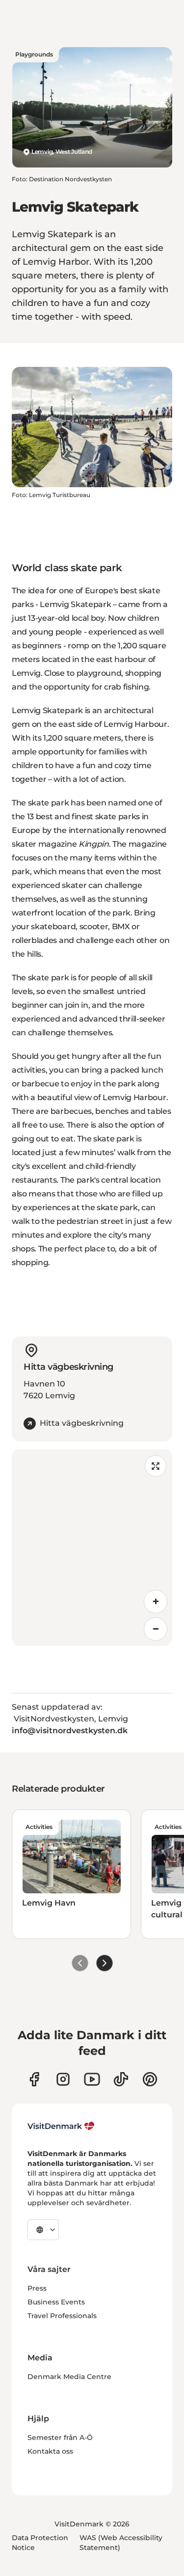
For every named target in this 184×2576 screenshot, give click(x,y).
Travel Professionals (62, 2316)
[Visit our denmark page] (34, 2079)
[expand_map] (156, 1466)
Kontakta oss (50, 2451)
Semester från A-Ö (60, 2438)
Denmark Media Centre (69, 2377)
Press (37, 2288)
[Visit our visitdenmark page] (92, 2079)
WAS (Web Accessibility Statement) (121, 2543)
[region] (92, 1548)
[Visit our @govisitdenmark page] (121, 2079)
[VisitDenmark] (61, 2126)
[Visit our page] (63, 2079)
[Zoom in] (156, 1602)
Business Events (56, 2302)
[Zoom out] (156, 1629)
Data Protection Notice (40, 2543)
